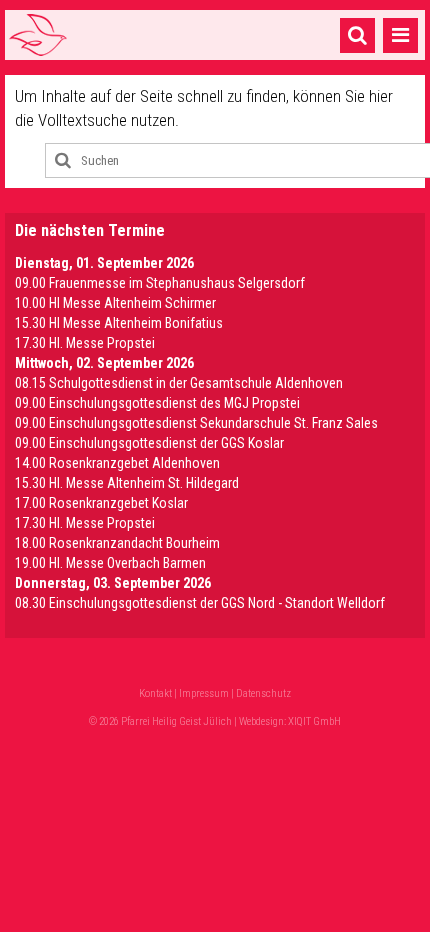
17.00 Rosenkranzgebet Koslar (101, 503)
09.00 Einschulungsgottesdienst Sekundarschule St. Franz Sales (196, 423)
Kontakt (155, 693)
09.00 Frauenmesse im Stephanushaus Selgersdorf (160, 283)
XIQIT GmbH (314, 721)
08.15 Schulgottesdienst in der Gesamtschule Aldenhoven (179, 383)
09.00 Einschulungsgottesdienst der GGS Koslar (149, 443)
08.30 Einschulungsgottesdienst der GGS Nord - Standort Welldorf (200, 603)
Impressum (204, 693)
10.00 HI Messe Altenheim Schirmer (115, 303)
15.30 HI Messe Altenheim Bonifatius (119, 323)
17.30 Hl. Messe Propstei (85, 343)
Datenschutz (263, 693)
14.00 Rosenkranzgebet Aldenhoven (117, 463)
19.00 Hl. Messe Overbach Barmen (110, 563)
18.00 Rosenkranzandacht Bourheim (117, 543)
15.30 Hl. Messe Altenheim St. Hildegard (127, 483)
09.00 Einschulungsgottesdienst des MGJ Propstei (157, 403)
